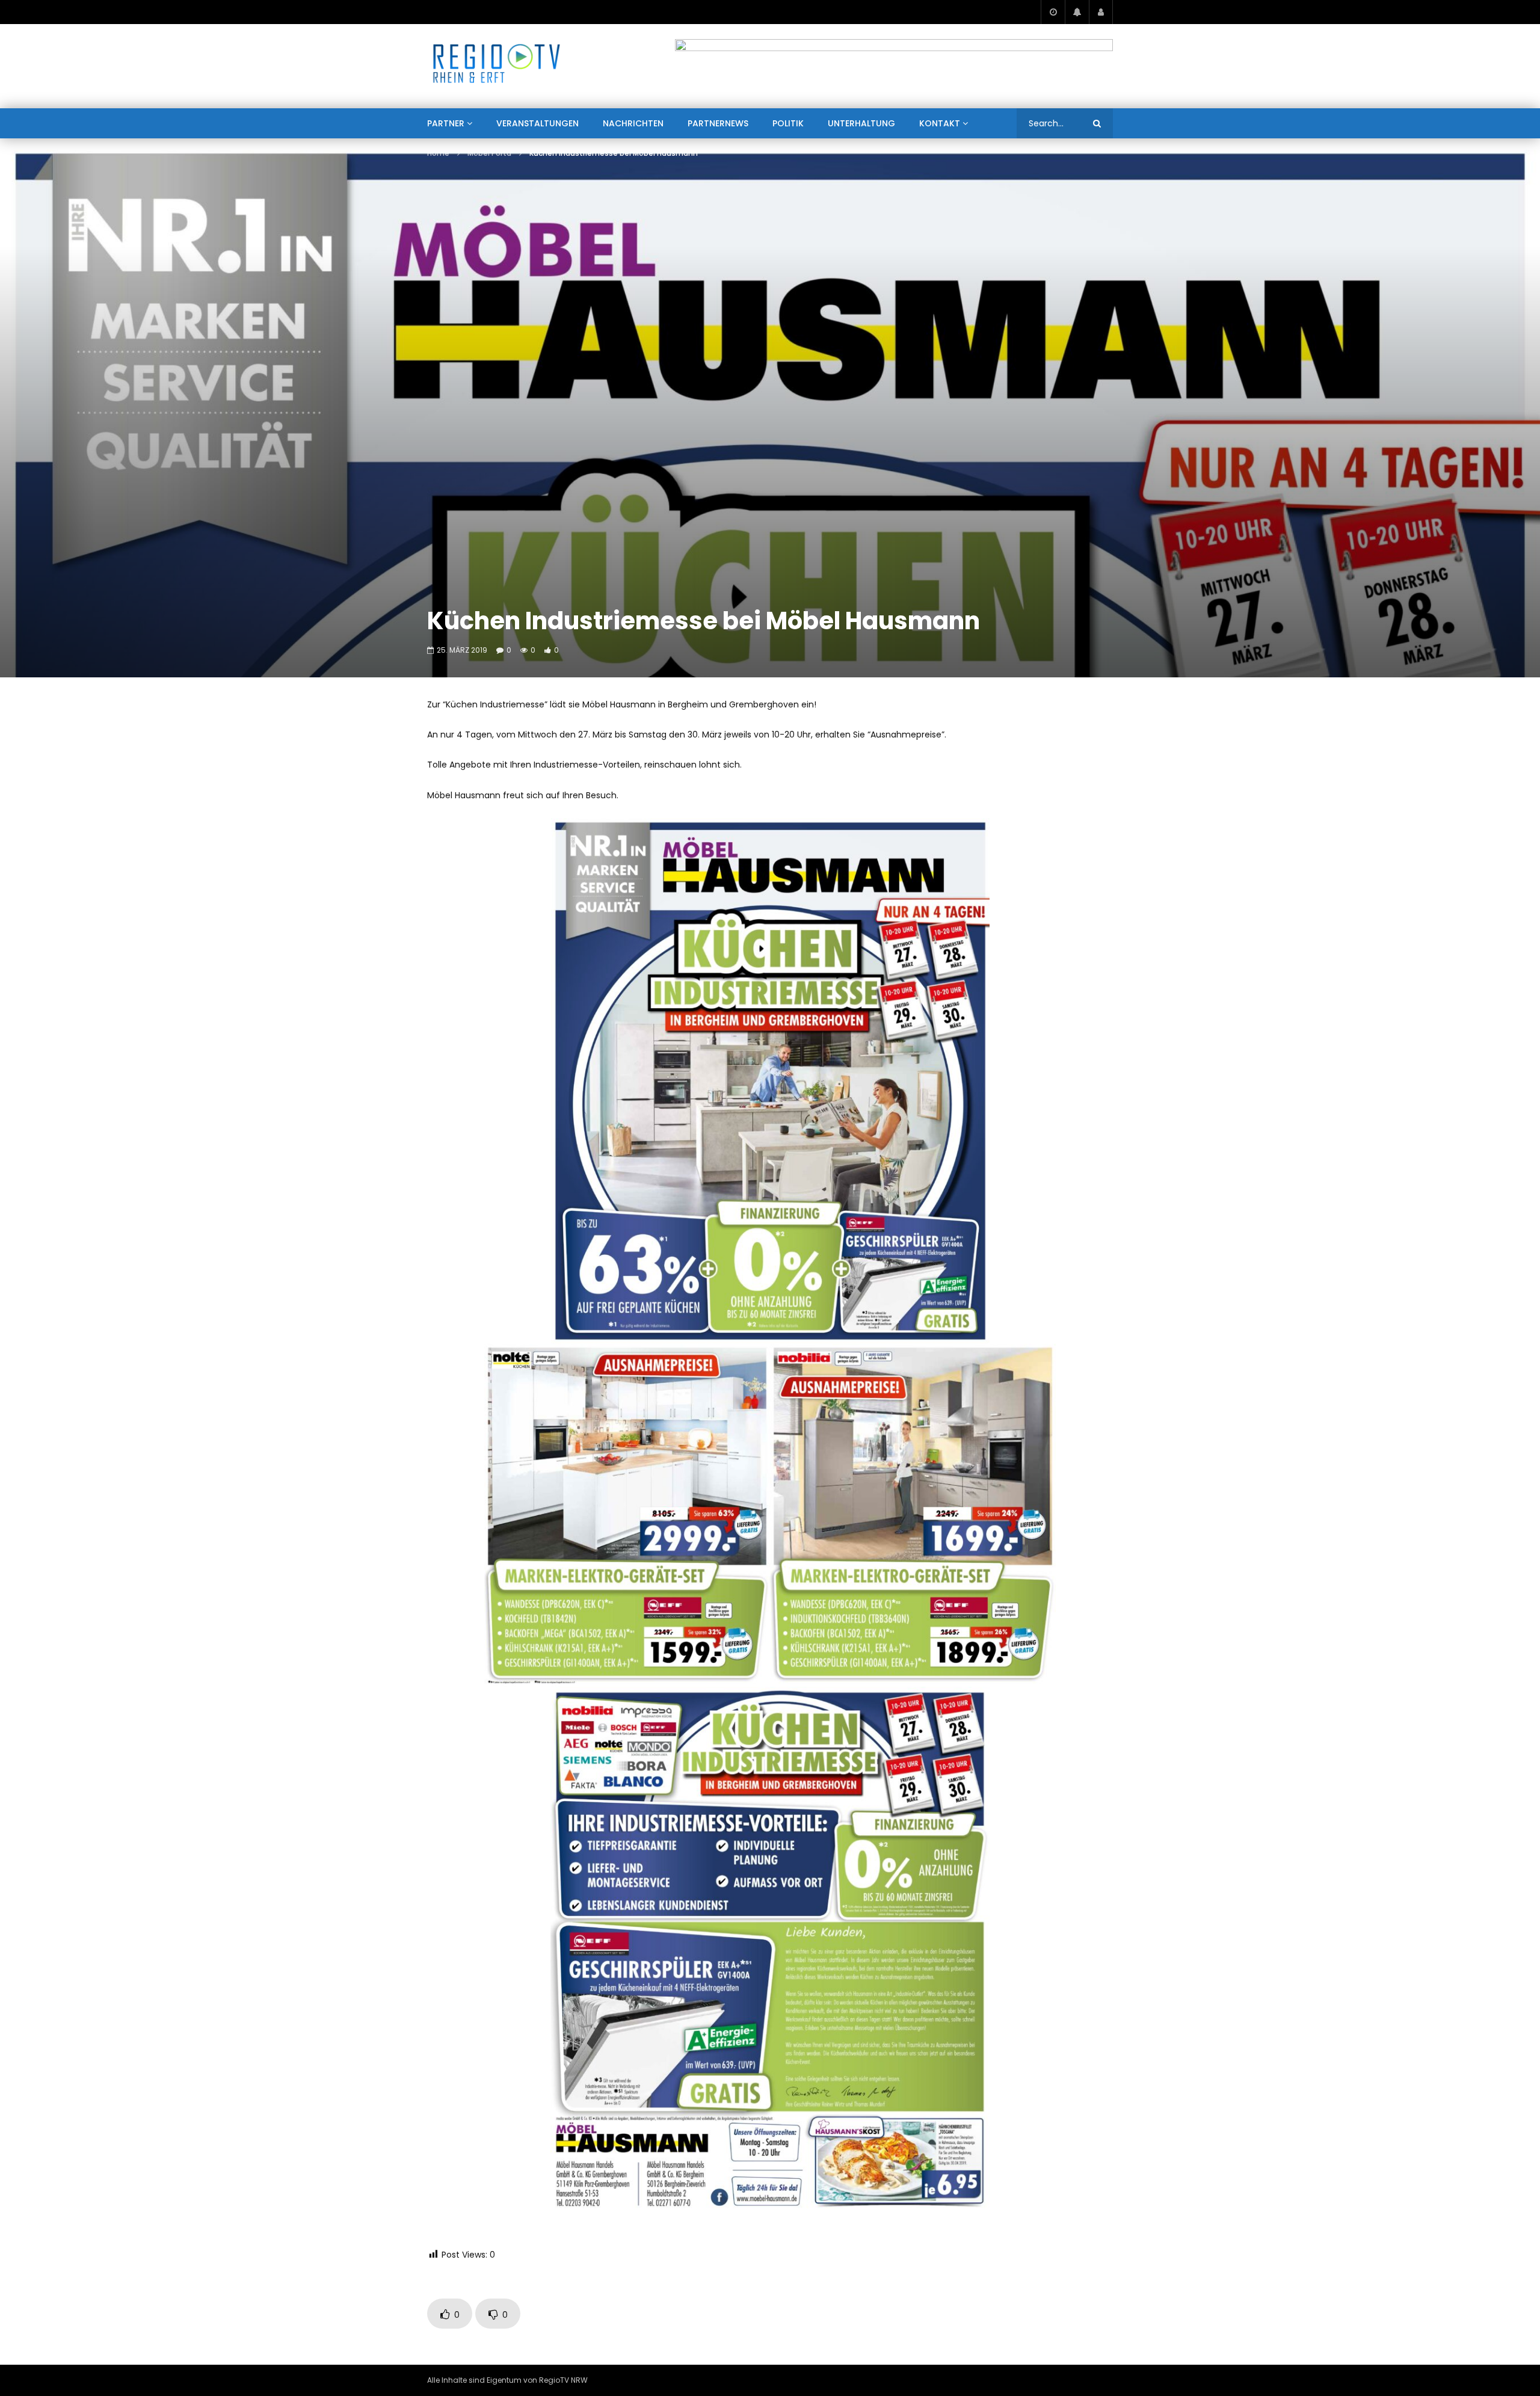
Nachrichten (633, 123)
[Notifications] (1077, 12)
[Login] (1101, 12)
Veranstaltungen (537, 123)
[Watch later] (1053, 12)
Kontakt (940, 123)
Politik (788, 123)
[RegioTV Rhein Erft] (497, 66)
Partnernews (718, 123)
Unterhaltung (861, 123)
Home (438, 153)
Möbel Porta (489, 153)
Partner (446, 123)
